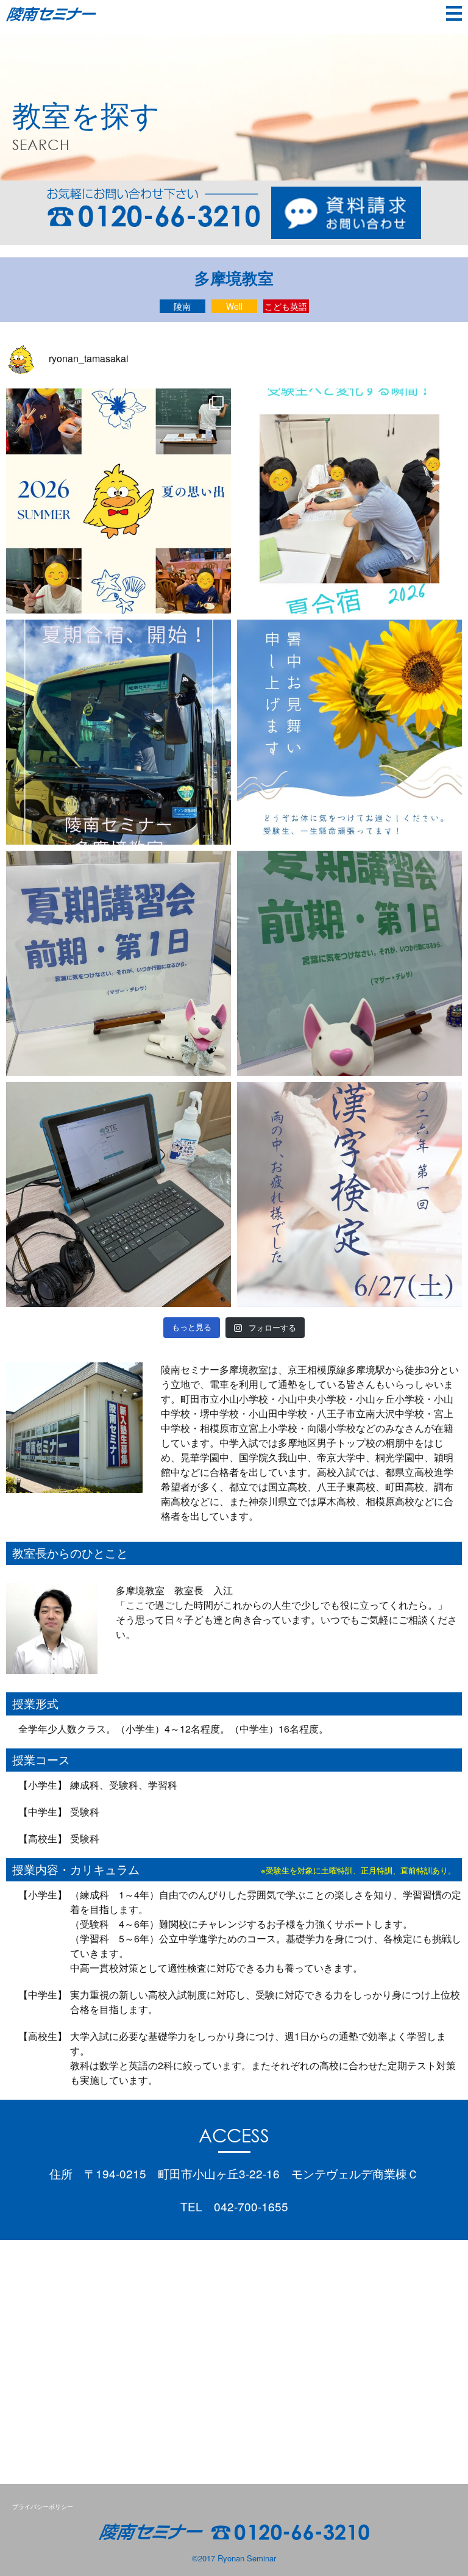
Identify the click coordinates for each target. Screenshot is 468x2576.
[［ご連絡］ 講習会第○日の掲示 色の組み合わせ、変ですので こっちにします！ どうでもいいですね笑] (119, 963)
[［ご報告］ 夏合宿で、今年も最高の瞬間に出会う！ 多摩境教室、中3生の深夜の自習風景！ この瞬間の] (349, 501)
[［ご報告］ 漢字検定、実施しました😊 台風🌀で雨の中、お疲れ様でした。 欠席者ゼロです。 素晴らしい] (349, 1194)
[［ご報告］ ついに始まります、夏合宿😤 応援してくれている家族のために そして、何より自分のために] (119, 732)
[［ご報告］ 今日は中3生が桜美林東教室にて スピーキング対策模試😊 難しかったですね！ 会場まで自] (119, 1194)
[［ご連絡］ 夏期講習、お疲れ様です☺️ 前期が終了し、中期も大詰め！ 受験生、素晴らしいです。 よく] (349, 732)
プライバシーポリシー (43, 2506)
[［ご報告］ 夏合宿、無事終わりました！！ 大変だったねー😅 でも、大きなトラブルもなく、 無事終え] (119, 501)
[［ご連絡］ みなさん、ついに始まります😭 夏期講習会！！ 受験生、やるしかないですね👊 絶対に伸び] (349, 963)
